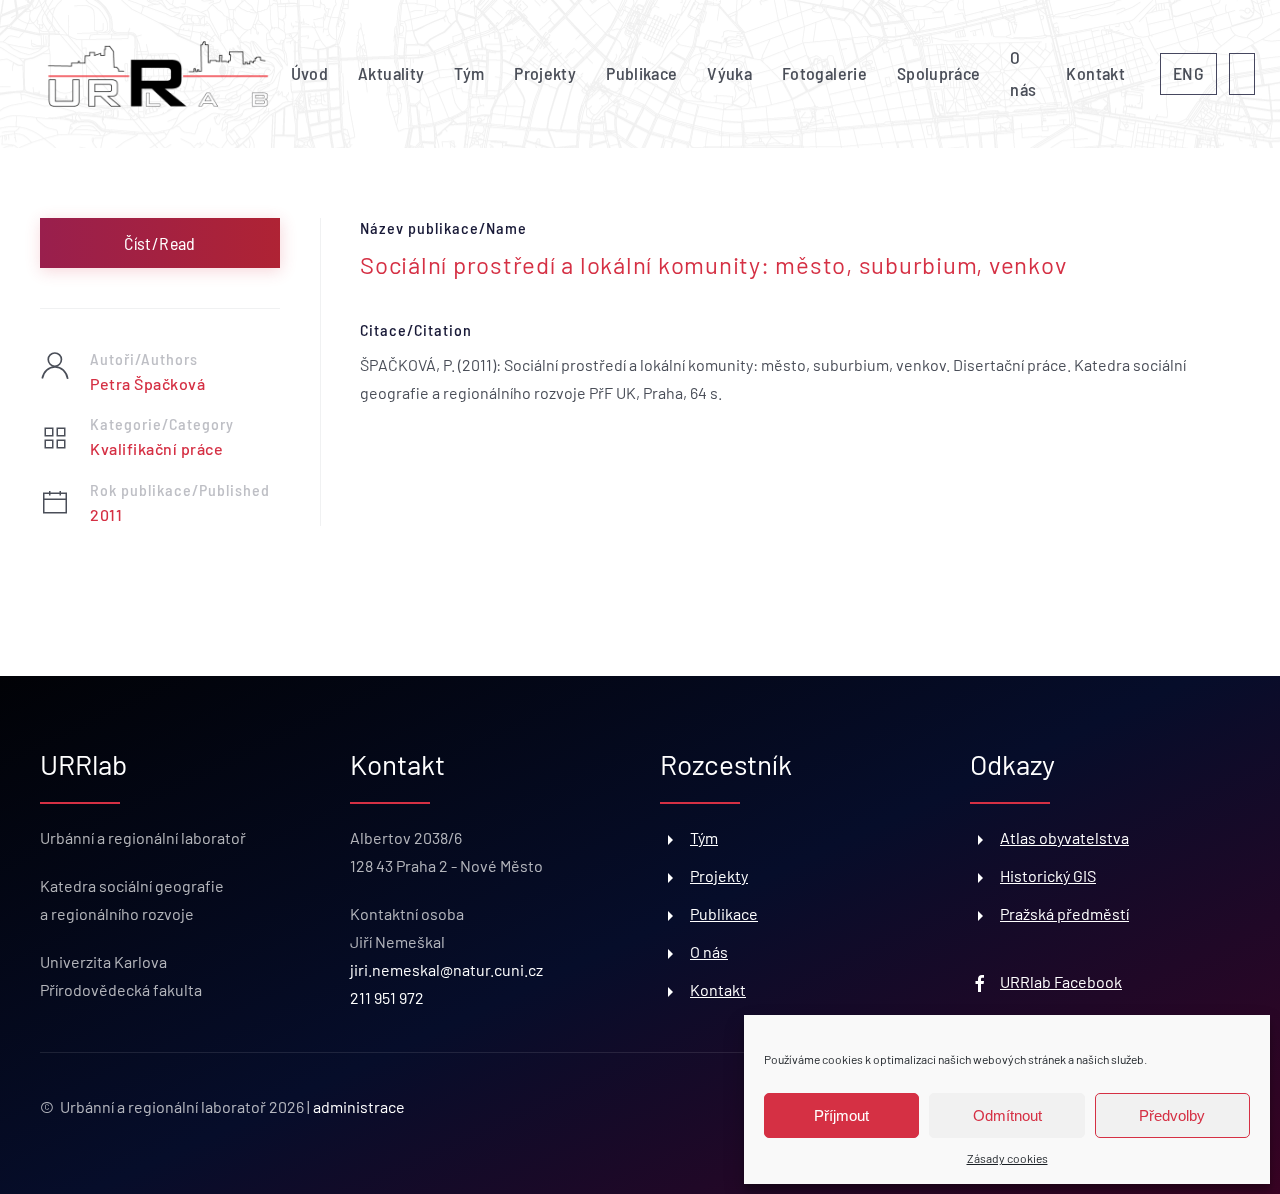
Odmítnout (1007, 1115)
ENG (1188, 73)
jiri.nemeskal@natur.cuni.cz (446, 969)
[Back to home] (158, 74)
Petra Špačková (147, 383)
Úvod (309, 73)
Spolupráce (939, 73)
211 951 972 (387, 997)
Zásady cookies (1007, 1158)
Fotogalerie (824, 73)
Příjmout (841, 1115)
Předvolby (1172, 1115)
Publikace (641, 73)
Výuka (729, 73)
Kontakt (1095, 73)
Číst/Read (159, 243)
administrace (359, 1106)
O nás (1023, 73)
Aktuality (391, 73)
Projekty (545, 73)
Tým (469, 73)
